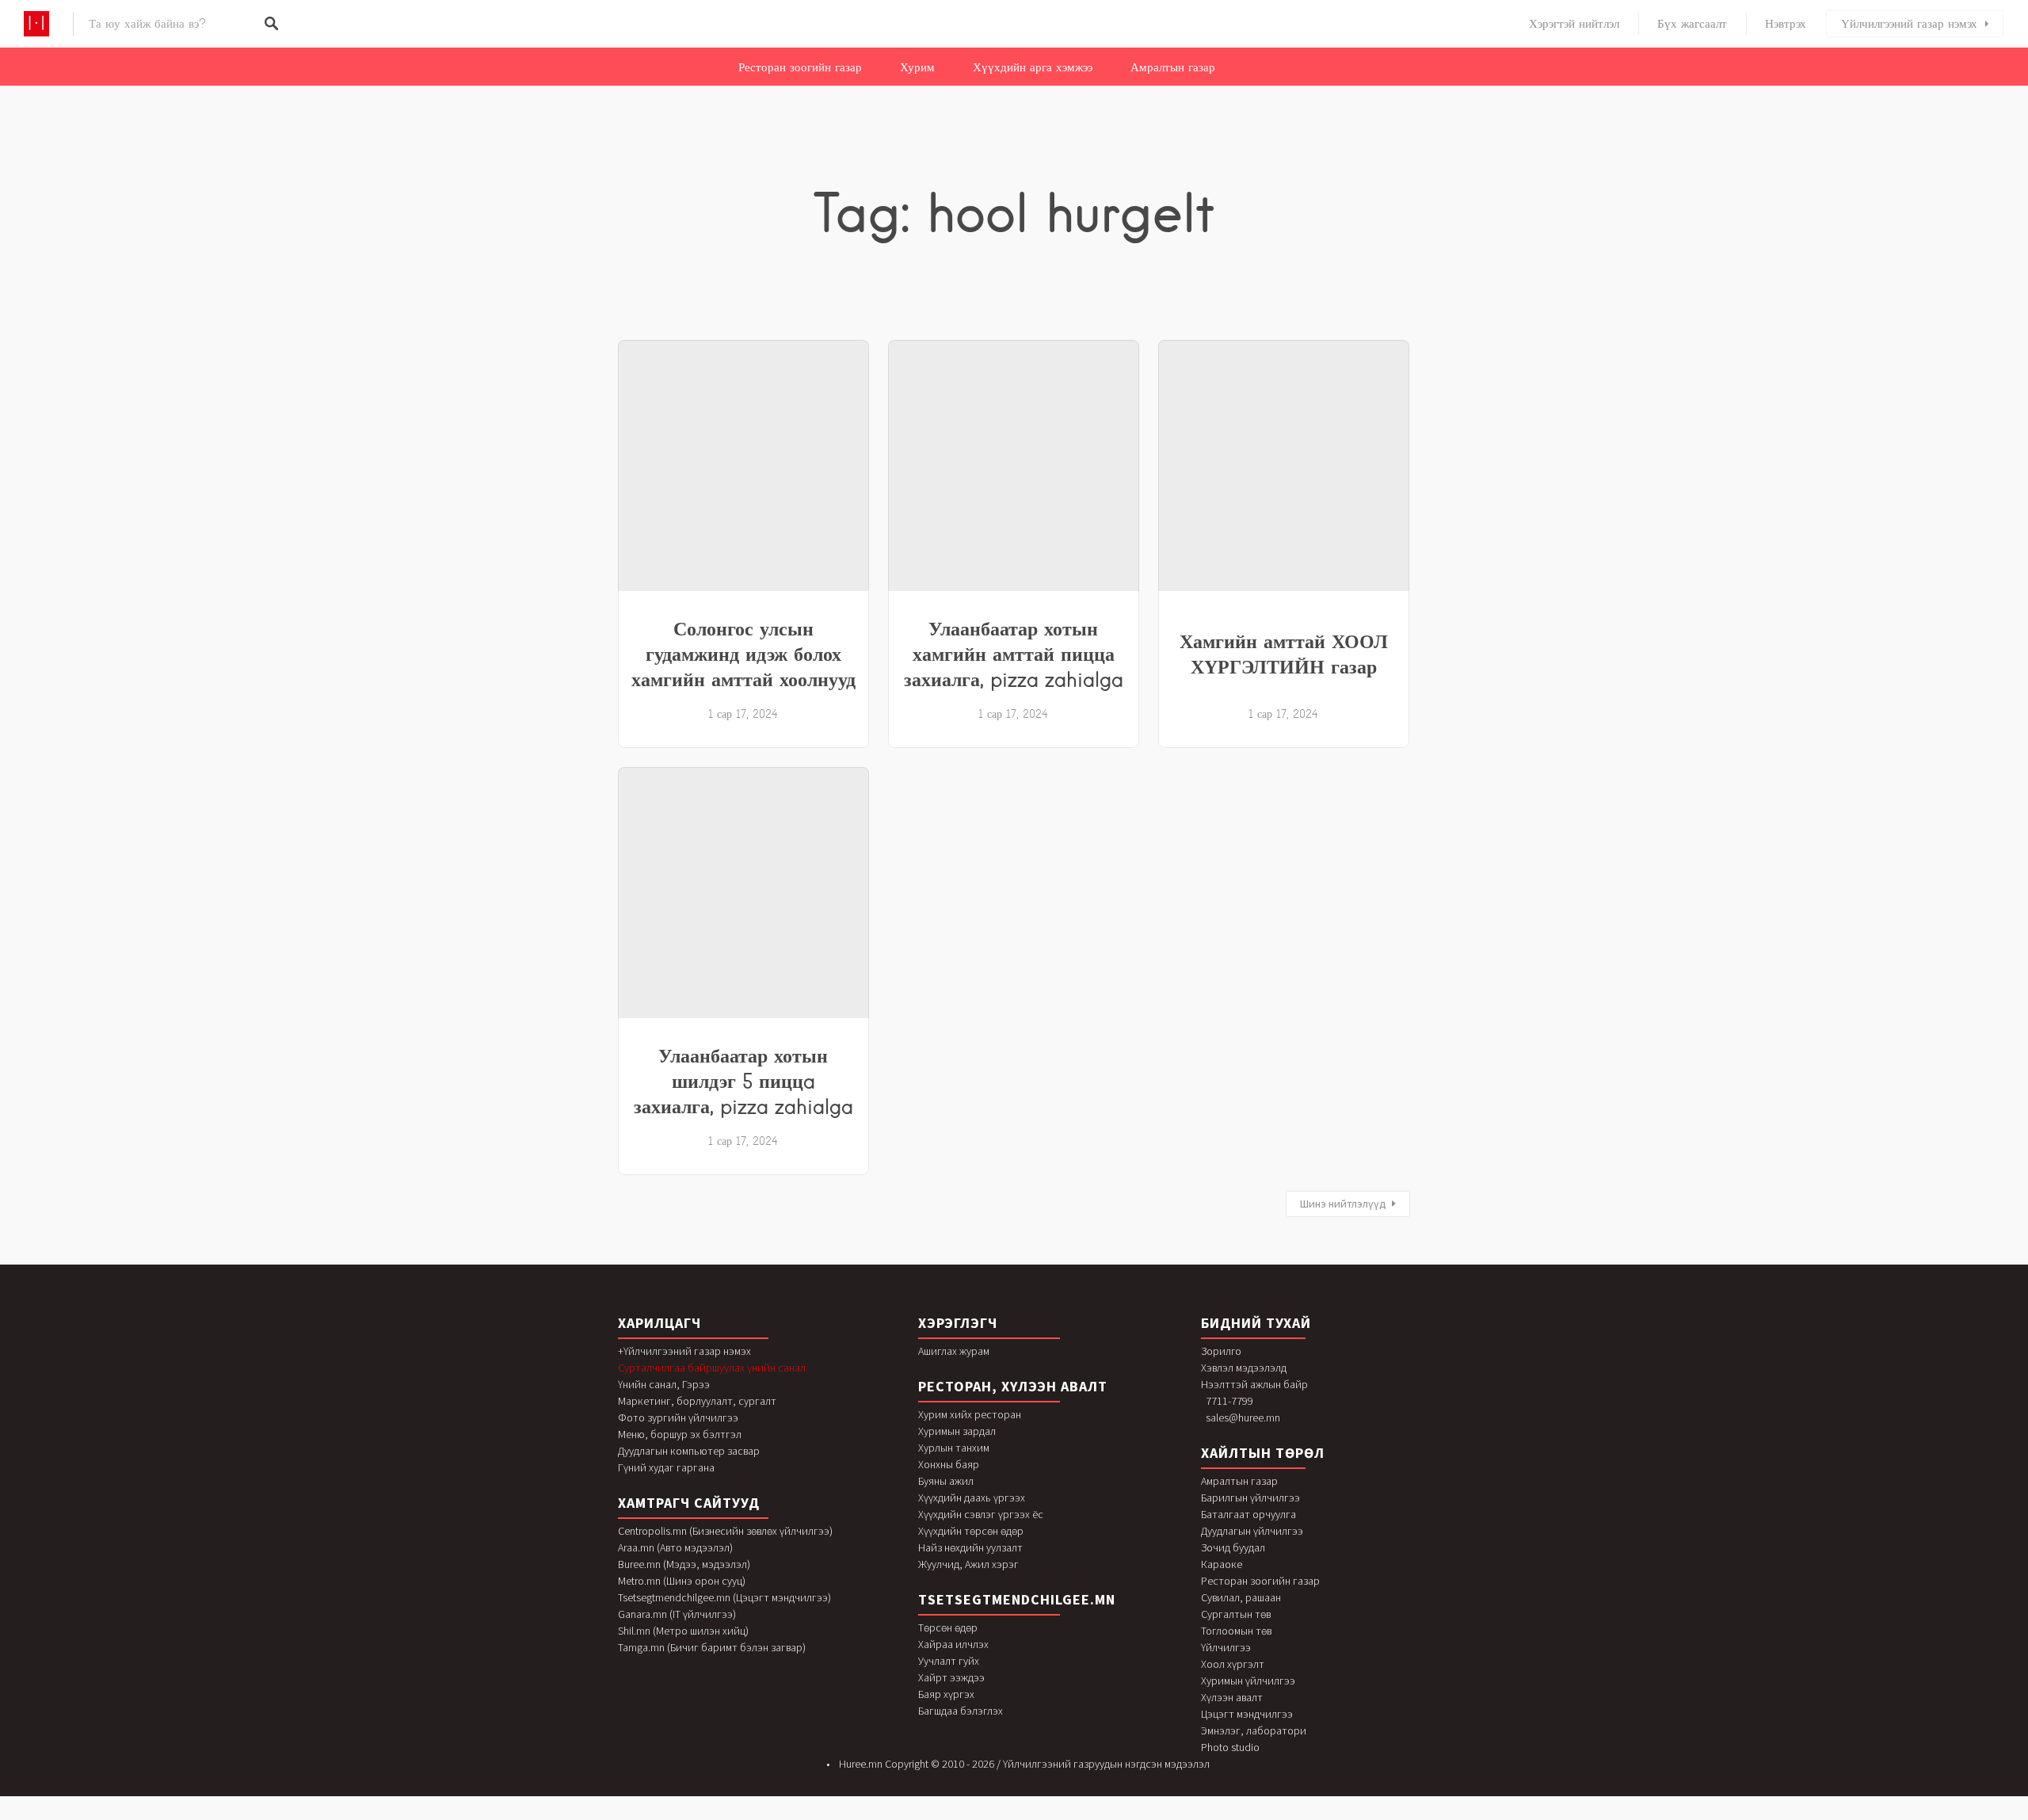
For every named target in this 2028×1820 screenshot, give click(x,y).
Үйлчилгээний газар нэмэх (1909, 24)
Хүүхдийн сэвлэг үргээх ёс (981, 1514)
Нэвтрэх (1786, 24)
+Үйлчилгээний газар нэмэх (684, 1351)
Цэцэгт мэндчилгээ (1247, 1714)
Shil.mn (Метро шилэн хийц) (683, 1631)
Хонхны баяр (949, 1464)
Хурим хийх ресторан (970, 1414)
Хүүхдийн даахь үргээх (972, 1498)
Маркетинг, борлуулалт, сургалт (697, 1401)
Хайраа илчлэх (953, 1644)
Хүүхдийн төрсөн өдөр (971, 1531)
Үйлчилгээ (1226, 1647)
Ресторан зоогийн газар (800, 67)
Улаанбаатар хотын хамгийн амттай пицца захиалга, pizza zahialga (1014, 654)
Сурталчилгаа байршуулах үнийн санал (712, 1368)
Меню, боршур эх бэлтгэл (680, 1434)
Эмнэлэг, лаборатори (1254, 1730)
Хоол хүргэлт (1233, 1664)
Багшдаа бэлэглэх (961, 1711)
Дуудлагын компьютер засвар (689, 1451)
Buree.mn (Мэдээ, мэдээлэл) (684, 1564)
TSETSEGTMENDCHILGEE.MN (1017, 1599)
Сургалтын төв (1236, 1614)
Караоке (1222, 1564)
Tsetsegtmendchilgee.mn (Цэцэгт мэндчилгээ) (724, 1597)
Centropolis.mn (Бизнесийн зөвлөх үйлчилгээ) (725, 1531)
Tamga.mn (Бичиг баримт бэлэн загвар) (712, 1647)
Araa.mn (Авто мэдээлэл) (675, 1547)
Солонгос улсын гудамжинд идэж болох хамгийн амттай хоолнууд (743, 654)
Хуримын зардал (957, 1431)
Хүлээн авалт (1232, 1697)
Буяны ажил (946, 1481)
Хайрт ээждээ (951, 1677)
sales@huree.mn (1243, 1417)
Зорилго (1221, 1351)
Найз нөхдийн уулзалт (970, 1547)
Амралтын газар (1173, 67)
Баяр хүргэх (946, 1694)
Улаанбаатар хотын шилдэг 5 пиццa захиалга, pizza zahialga (743, 1081)
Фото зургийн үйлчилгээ (678, 1417)
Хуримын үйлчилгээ (1248, 1681)
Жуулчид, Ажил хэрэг (968, 1564)
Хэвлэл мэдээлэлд (1244, 1368)
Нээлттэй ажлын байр (1254, 1384)
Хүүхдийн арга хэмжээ (1033, 67)
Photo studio (1230, 1747)
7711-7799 (1229, 1401)
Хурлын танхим (954, 1448)
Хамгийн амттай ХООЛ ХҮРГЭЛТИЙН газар (1284, 654)
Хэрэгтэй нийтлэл (1574, 24)
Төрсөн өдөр (948, 1627)
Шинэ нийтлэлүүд (1343, 1204)
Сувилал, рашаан (1241, 1597)
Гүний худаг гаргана (666, 1467)
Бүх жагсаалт (1692, 24)
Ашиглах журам (954, 1351)
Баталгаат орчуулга (1248, 1514)
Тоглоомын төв (1236, 1631)
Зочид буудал (1233, 1547)
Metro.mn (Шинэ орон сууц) (682, 1581)
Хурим (917, 67)
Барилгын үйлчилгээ (1250, 1498)
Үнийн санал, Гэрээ (664, 1384)
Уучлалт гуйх (949, 1661)
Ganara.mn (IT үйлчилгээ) (677, 1614)
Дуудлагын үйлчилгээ (1252, 1531)
